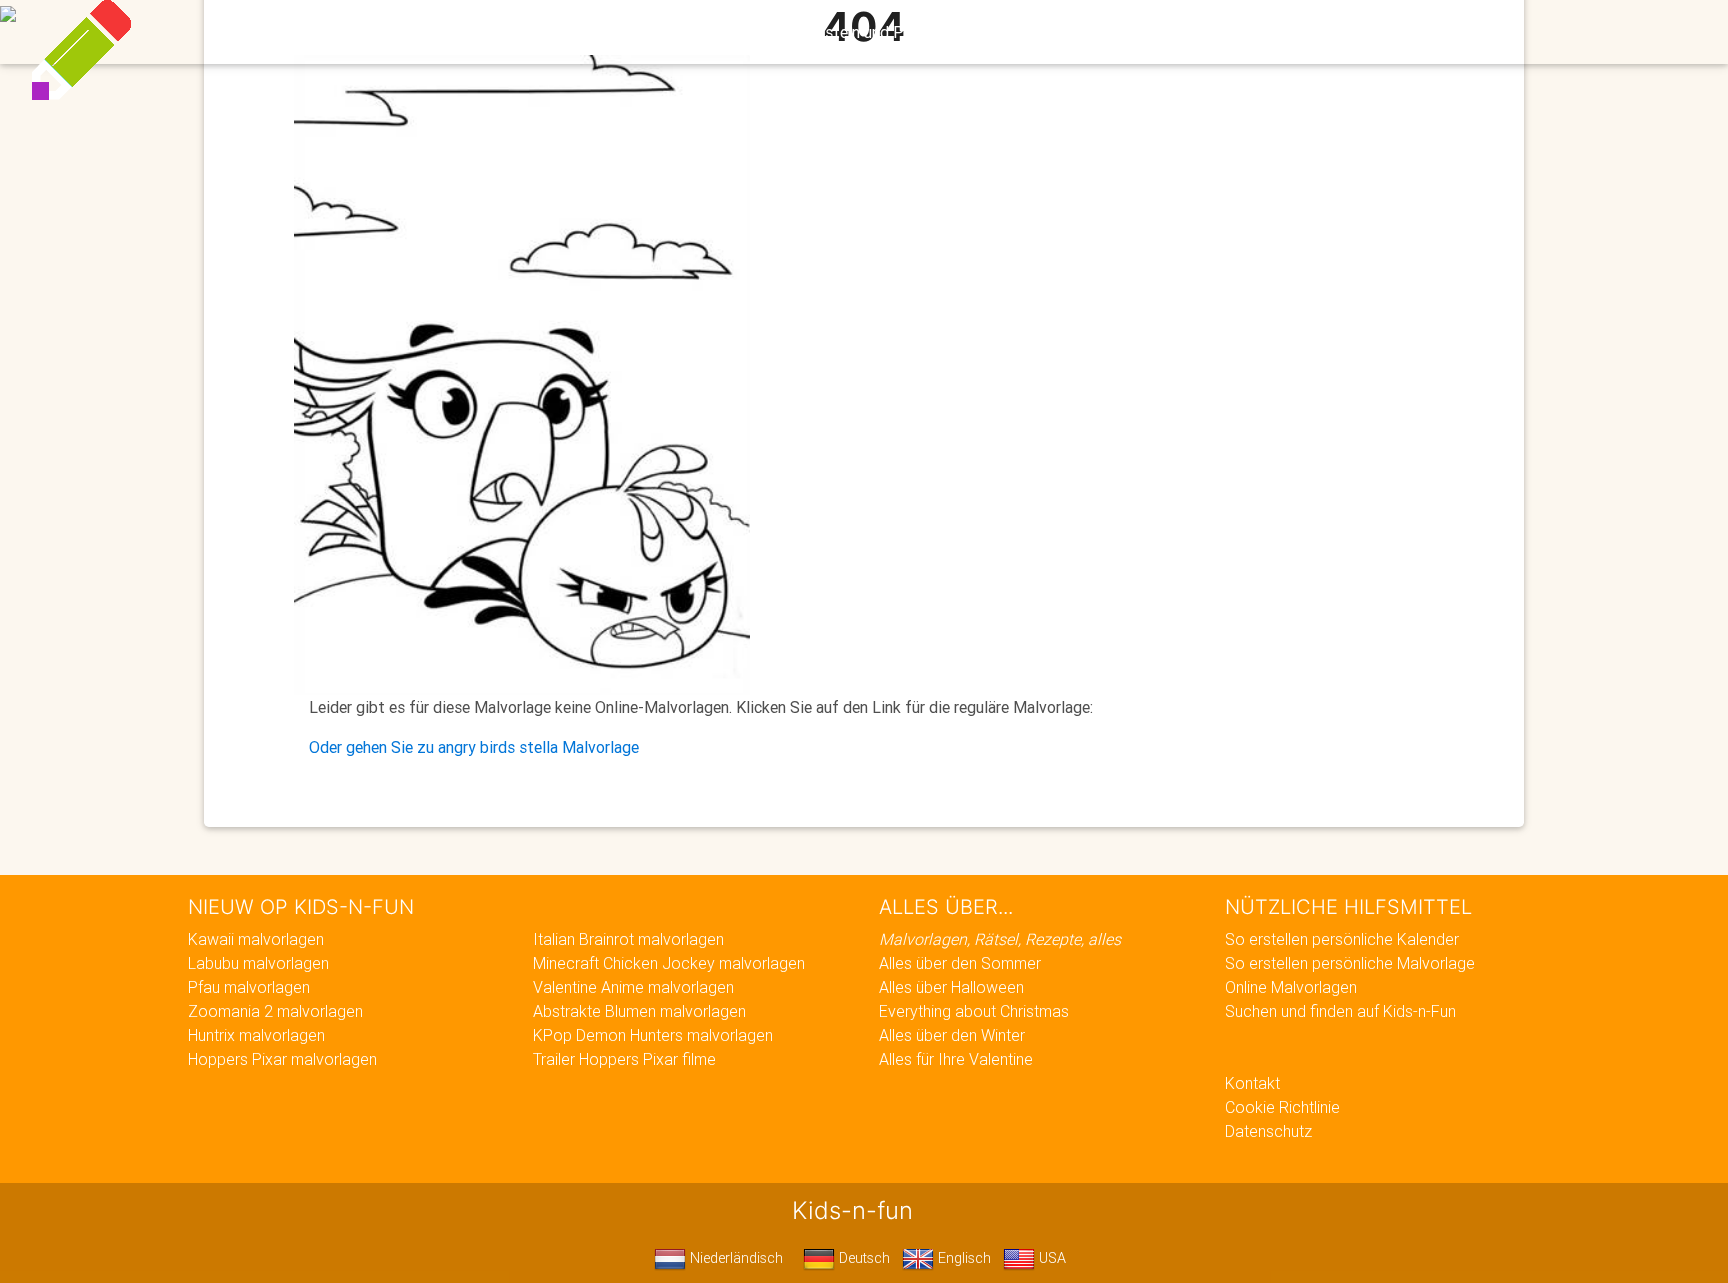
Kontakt (1252, 1083)
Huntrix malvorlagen (256, 1035)
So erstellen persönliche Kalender (1342, 939)
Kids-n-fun (425, 30)
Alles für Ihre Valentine (956, 1059)
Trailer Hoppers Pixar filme (624, 1059)
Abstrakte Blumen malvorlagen (639, 1011)
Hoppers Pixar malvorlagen (282, 1059)
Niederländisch (734, 1258)
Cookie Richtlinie (1282, 1107)
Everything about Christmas (974, 1011)
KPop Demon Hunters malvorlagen (653, 1035)
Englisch (962, 1258)
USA (1050, 1258)
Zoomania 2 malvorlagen (275, 1011)
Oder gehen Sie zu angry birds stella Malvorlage (474, 747)
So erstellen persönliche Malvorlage (1350, 963)
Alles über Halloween (951, 987)
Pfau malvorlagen (249, 987)
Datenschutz (1268, 1131)
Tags (1229, 32)
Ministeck (1012, 32)
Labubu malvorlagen (258, 963)
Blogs (696, 32)
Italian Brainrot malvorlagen (628, 939)
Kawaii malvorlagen (256, 939)
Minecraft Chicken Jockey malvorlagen (669, 963)
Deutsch (862, 1258)
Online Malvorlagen (1291, 987)
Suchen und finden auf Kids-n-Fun (1340, 1011)
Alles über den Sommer (960, 963)
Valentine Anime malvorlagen (633, 987)
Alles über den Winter (952, 1035)
